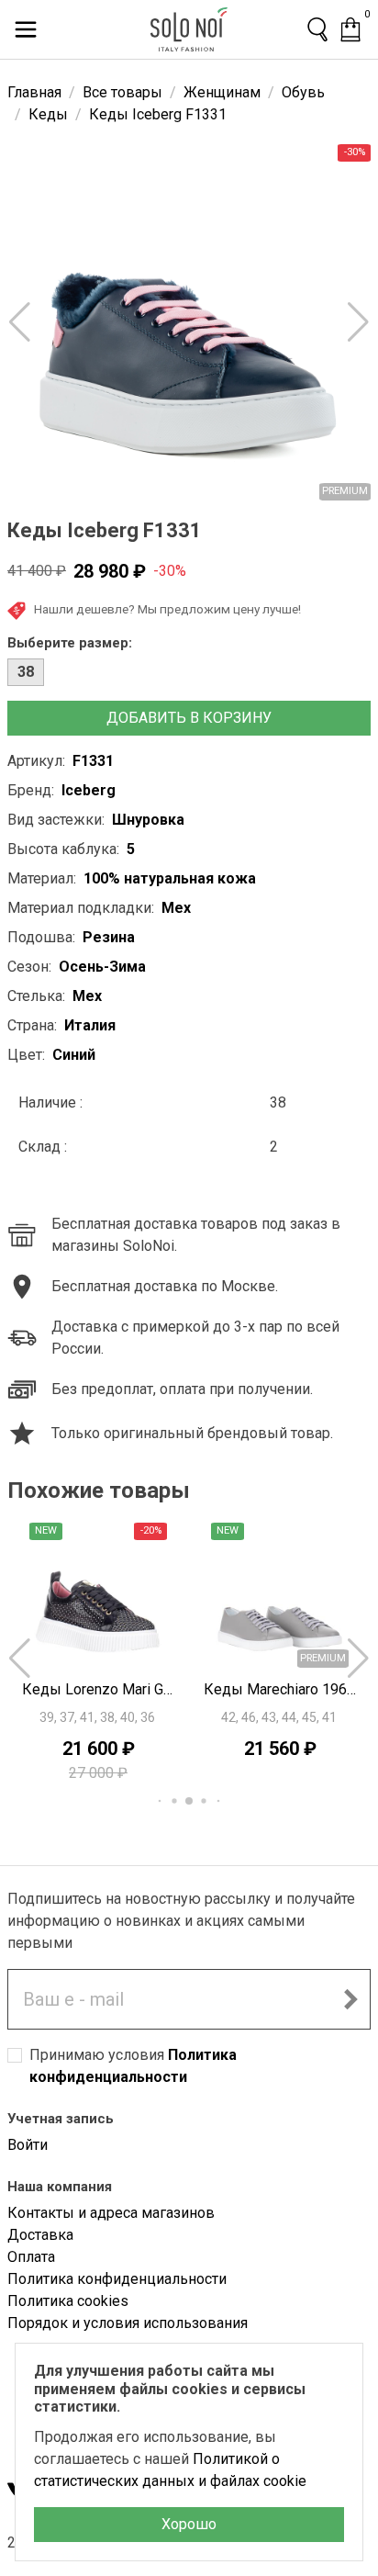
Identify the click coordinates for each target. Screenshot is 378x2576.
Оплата (31, 2257)
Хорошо (189, 2524)
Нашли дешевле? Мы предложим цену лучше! (167, 609)
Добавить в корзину (189, 718)
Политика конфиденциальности (117, 2279)
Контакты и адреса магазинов (111, 2213)
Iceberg (89, 790)
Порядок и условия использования (128, 2323)
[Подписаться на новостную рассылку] (350, 1999)
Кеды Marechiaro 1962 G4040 (280, 1689)
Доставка (40, 2235)
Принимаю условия (133, 2066)
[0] (350, 29)
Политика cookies (68, 2301)
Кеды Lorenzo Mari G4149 (98, 1689)
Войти (28, 2145)
